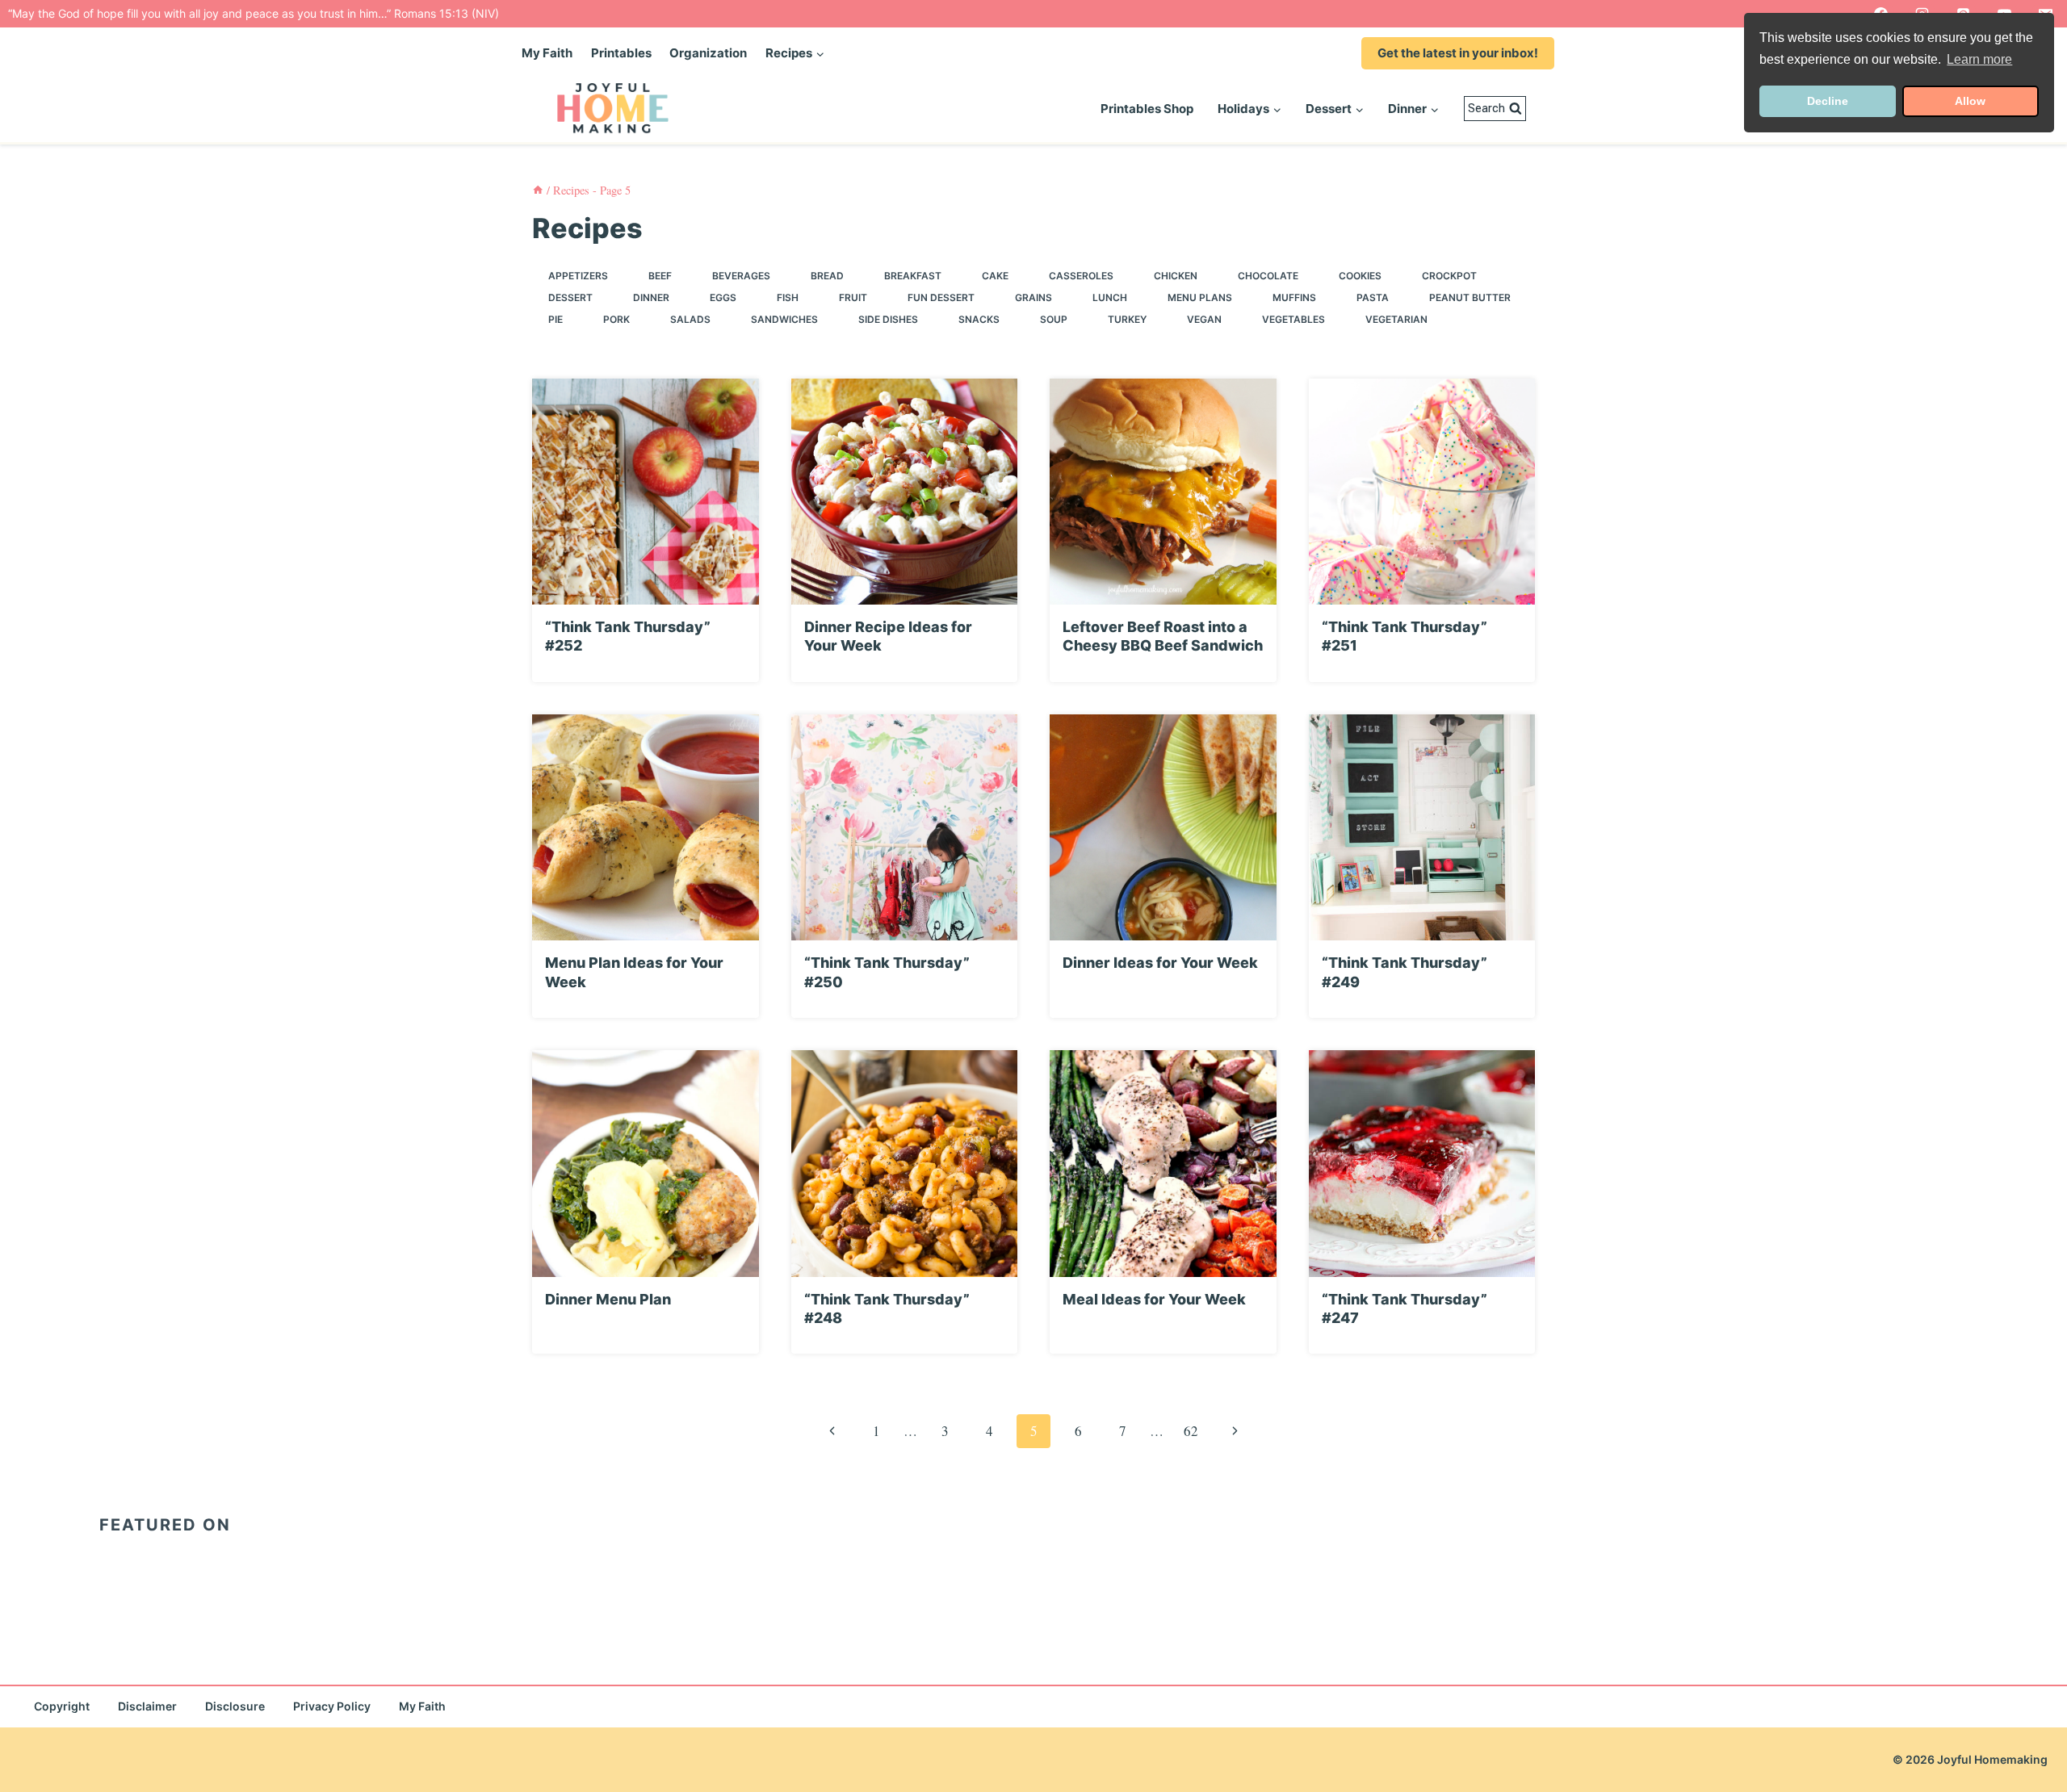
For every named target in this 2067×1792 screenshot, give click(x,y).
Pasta (1373, 297)
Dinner (651, 297)
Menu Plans (1200, 297)
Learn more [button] (1979, 59)
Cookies (1360, 276)
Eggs (723, 297)
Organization (708, 53)
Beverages (741, 276)
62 (1191, 1431)
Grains (1033, 297)
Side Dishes (888, 319)
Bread (827, 276)
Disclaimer (147, 1706)
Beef (660, 276)
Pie (556, 319)
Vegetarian (1396, 319)
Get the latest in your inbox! (1458, 53)
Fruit (853, 297)
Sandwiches (784, 319)
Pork (616, 319)
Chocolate (1268, 276)
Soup (1054, 319)
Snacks (979, 319)
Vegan (1204, 319)
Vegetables (1293, 319)
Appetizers (578, 276)
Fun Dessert (941, 297)
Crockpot (1449, 276)
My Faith (547, 53)
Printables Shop (1147, 109)
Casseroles (1081, 276)
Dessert (570, 297)
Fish (788, 297)
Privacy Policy (332, 1706)
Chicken (1176, 276)
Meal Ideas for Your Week (1154, 1299)
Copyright (62, 1706)
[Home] (538, 190)
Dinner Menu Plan (608, 1299)
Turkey (1127, 319)
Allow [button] (1970, 101)
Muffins (1294, 297)
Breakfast (913, 276)
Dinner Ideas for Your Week (1160, 963)
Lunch (1110, 297)
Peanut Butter (1470, 297)
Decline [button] (1828, 101)
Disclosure (235, 1706)
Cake (995, 276)
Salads (690, 319)
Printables (621, 53)
